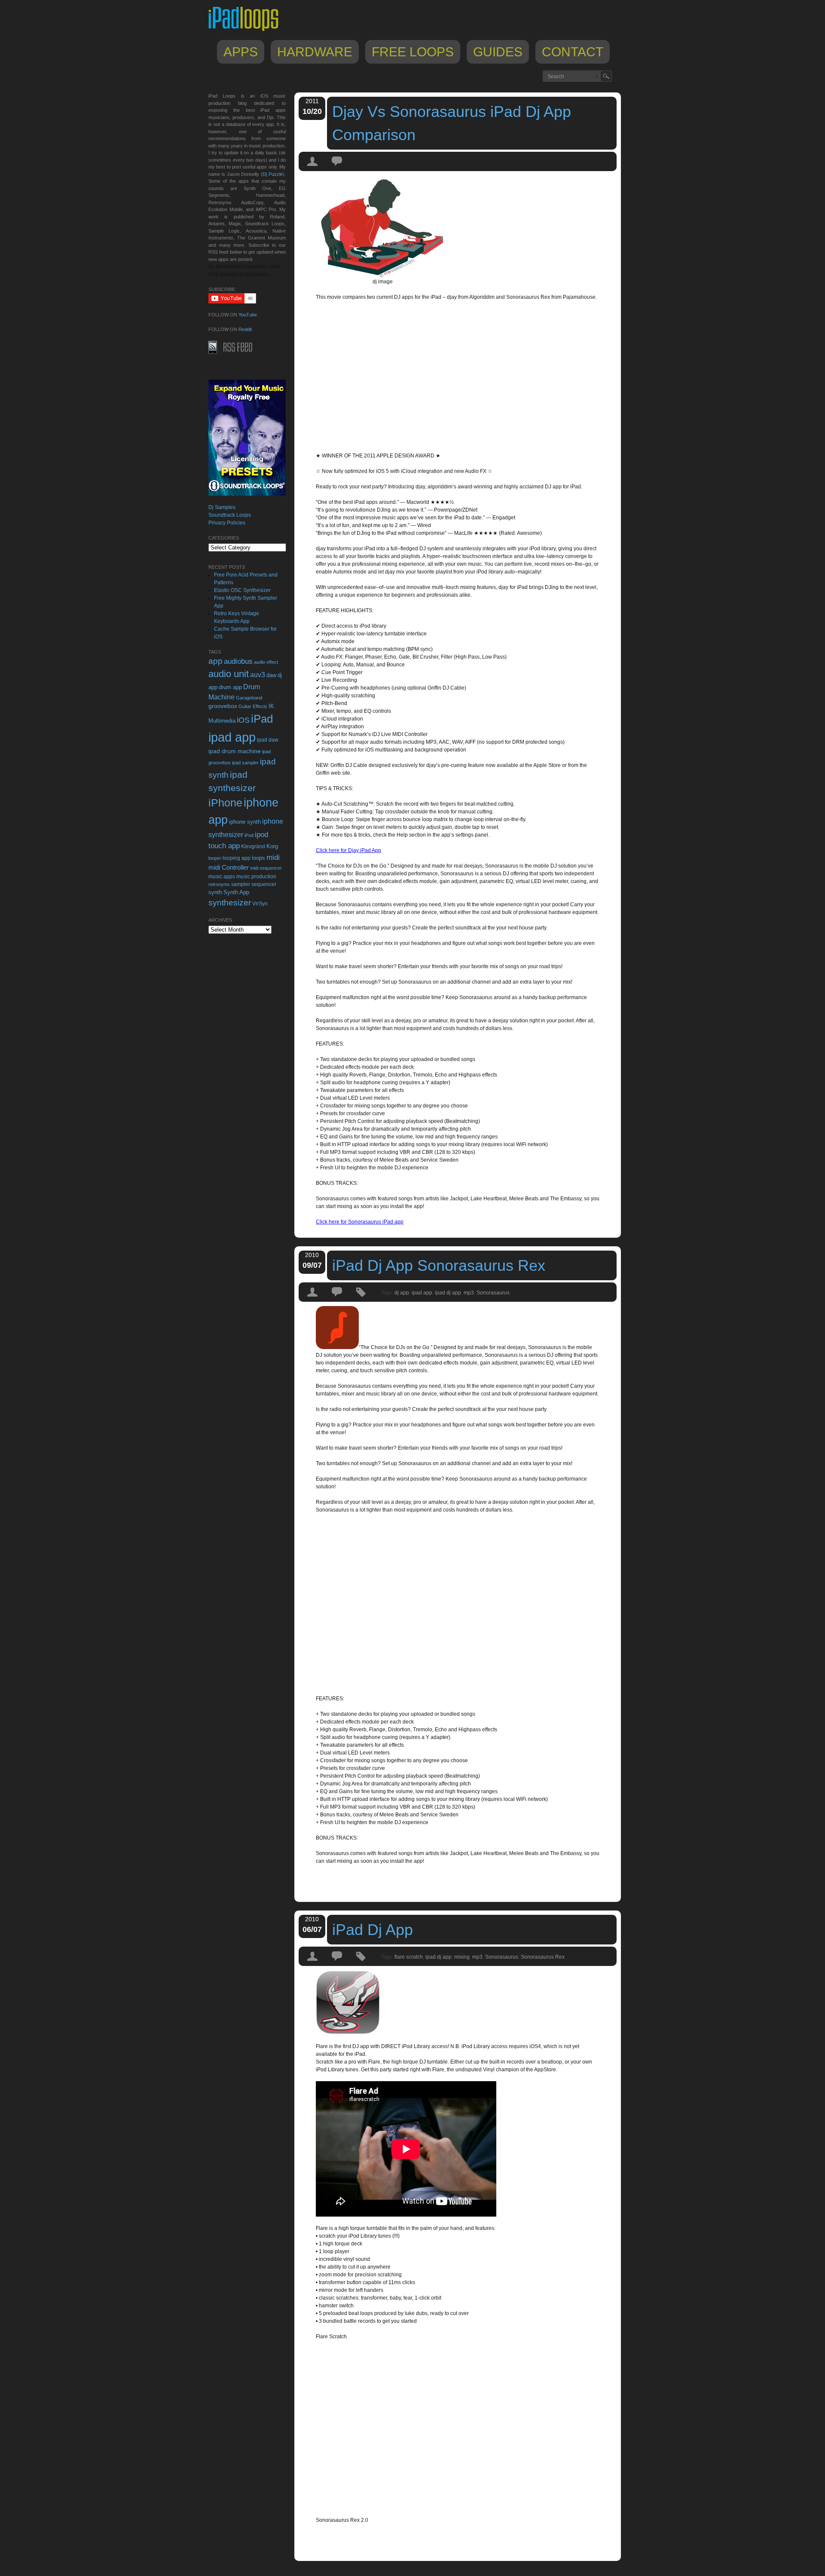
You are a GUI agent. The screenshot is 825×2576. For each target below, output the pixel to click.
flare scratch (409, 1957)
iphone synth (245, 822)
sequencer (264, 884)
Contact (573, 52)
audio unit (229, 674)
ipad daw (268, 740)
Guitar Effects (253, 706)
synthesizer (230, 903)
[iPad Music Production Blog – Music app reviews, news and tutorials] (247, 31)
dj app (402, 1293)
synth (215, 892)
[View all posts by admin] (313, 169)
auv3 (258, 675)
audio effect (266, 662)
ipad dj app (448, 1293)
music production (256, 877)
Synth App (236, 892)
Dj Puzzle (273, 174)
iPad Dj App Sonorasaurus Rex (439, 1265)
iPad (262, 719)
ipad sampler (245, 763)
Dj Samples (222, 507)
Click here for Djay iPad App (348, 850)
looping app (237, 858)
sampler (241, 884)
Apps (241, 52)
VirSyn (260, 903)
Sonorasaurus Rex (543, 1957)
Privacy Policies (227, 523)
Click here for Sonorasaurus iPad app (360, 1222)
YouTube (248, 315)
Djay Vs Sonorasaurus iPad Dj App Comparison (452, 123)
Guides (498, 52)
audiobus (238, 661)
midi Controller (229, 867)
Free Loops (413, 52)
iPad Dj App (373, 1930)
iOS (243, 720)
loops (258, 858)
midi (273, 857)
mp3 (469, 1293)
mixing (462, 1957)
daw (271, 675)
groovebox (223, 706)
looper (215, 858)
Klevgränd (253, 846)
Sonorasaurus (493, 1293)
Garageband (249, 698)
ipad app (422, 1293)
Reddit (245, 329)
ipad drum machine (235, 751)
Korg (272, 846)
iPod (249, 835)
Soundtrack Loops (230, 515)
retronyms (219, 884)
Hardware (315, 52)
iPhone (225, 803)
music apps (222, 877)
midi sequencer (266, 868)
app (215, 661)
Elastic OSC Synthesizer (242, 590)
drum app (230, 687)
